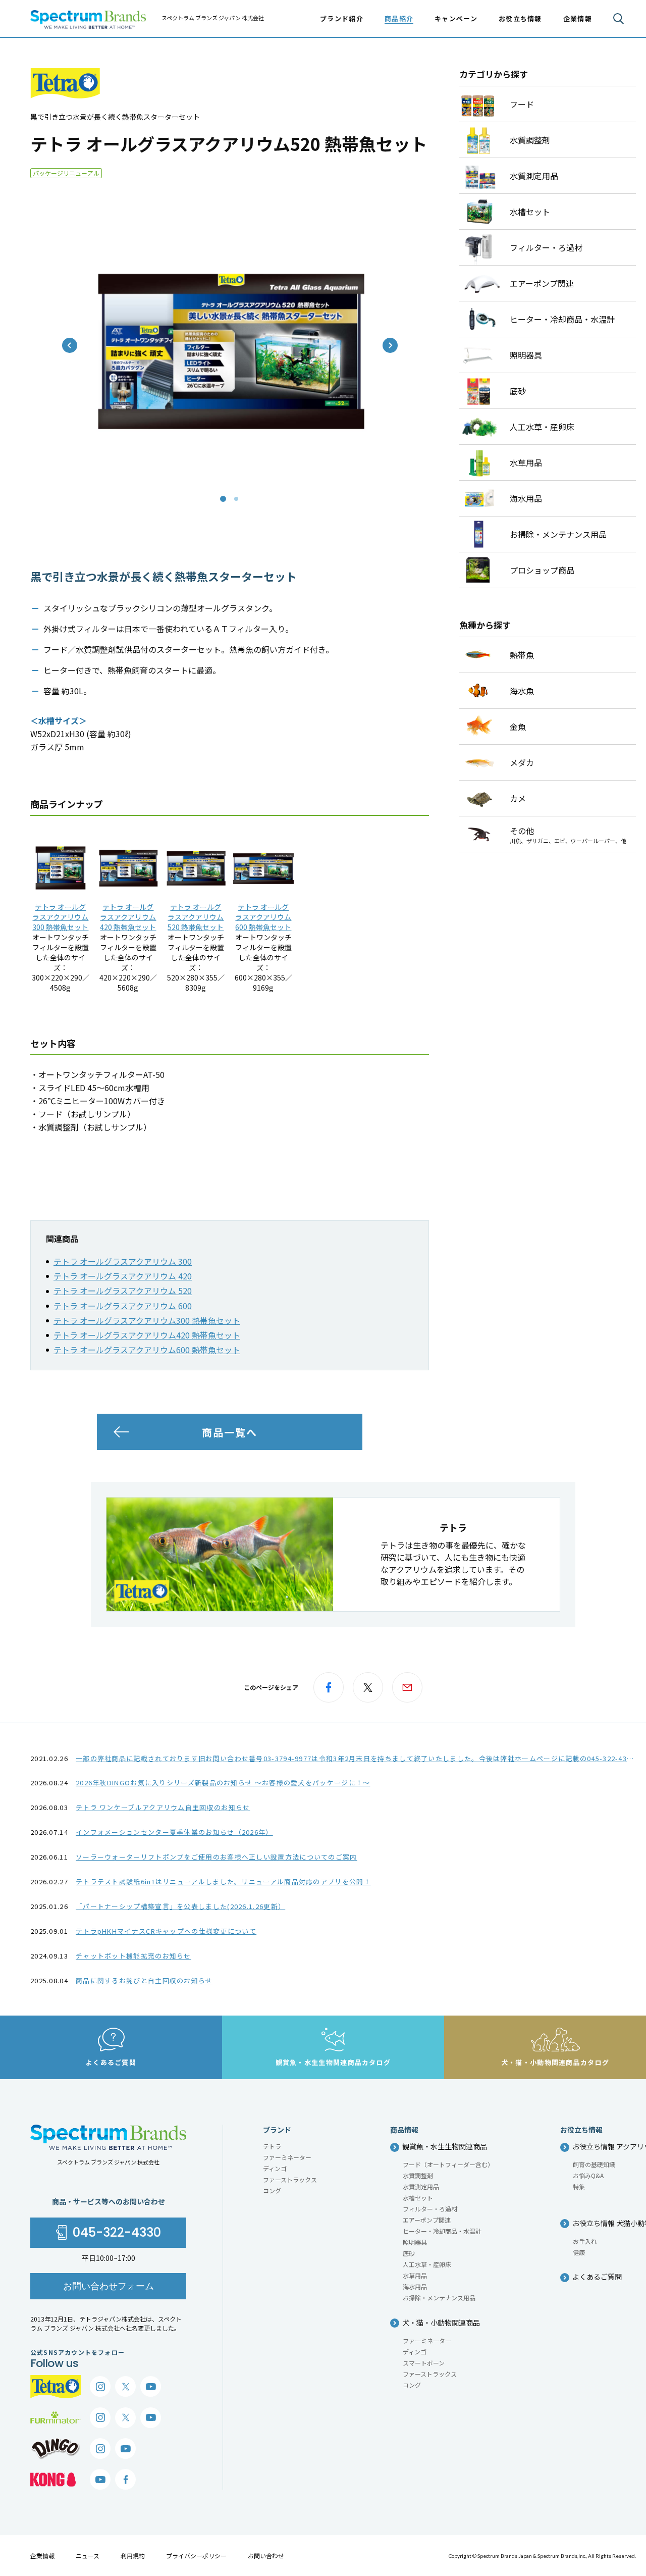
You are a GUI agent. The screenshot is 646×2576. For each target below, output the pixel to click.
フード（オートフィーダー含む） (448, 2164)
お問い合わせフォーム (109, 2286)
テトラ (272, 2146)
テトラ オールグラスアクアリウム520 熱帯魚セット (196, 917)
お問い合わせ (266, 2556)
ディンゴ (275, 2168)
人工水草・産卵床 (427, 2264)
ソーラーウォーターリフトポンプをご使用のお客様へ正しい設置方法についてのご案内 (217, 1857)
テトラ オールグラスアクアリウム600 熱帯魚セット (263, 917)
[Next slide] (390, 345)
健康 (579, 2252)
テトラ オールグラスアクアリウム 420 (123, 1276)
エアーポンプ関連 (427, 2220)
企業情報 (42, 2556)
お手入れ (585, 2241)
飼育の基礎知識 (594, 2164)
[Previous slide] (70, 345)
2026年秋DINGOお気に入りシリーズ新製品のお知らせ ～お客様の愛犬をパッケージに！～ (223, 1783)
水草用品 (415, 2275)
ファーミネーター (287, 2157)
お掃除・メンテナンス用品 (439, 2298)
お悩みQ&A (588, 2175)
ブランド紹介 (342, 18)
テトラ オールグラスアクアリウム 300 (123, 1261)
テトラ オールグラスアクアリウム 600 (123, 1306)
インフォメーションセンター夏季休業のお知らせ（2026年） (174, 1832)
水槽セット (418, 2198)
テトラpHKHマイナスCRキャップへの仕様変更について (166, 1931)
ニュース (88, 2556)
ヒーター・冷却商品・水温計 (442, 2231)
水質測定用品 (421, 2186)
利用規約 (133, 2556)
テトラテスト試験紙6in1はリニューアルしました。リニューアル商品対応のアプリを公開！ (223, 1882)
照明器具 (415, 2242)
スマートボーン (424, 2363)
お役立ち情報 (520, 18)
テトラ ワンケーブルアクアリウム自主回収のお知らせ (163, 1807)
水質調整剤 (418, 2175)
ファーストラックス (290, 2179)
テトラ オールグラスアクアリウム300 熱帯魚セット (60, 917)
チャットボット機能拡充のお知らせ (133, 1956)
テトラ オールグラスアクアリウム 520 (123, 1291)
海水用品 (415, 2286)
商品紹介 (399, 18)
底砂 (409, 2253)
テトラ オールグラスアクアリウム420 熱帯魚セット (128, 917)
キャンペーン (456, 18)
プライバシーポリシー (196, 2556)
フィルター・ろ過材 (430, 2209)
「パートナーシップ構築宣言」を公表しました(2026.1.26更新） (180, 1906)
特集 (579, 2186)
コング (272, 2191)
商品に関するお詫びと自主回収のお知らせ (144, 1980)
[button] (223, 499)
